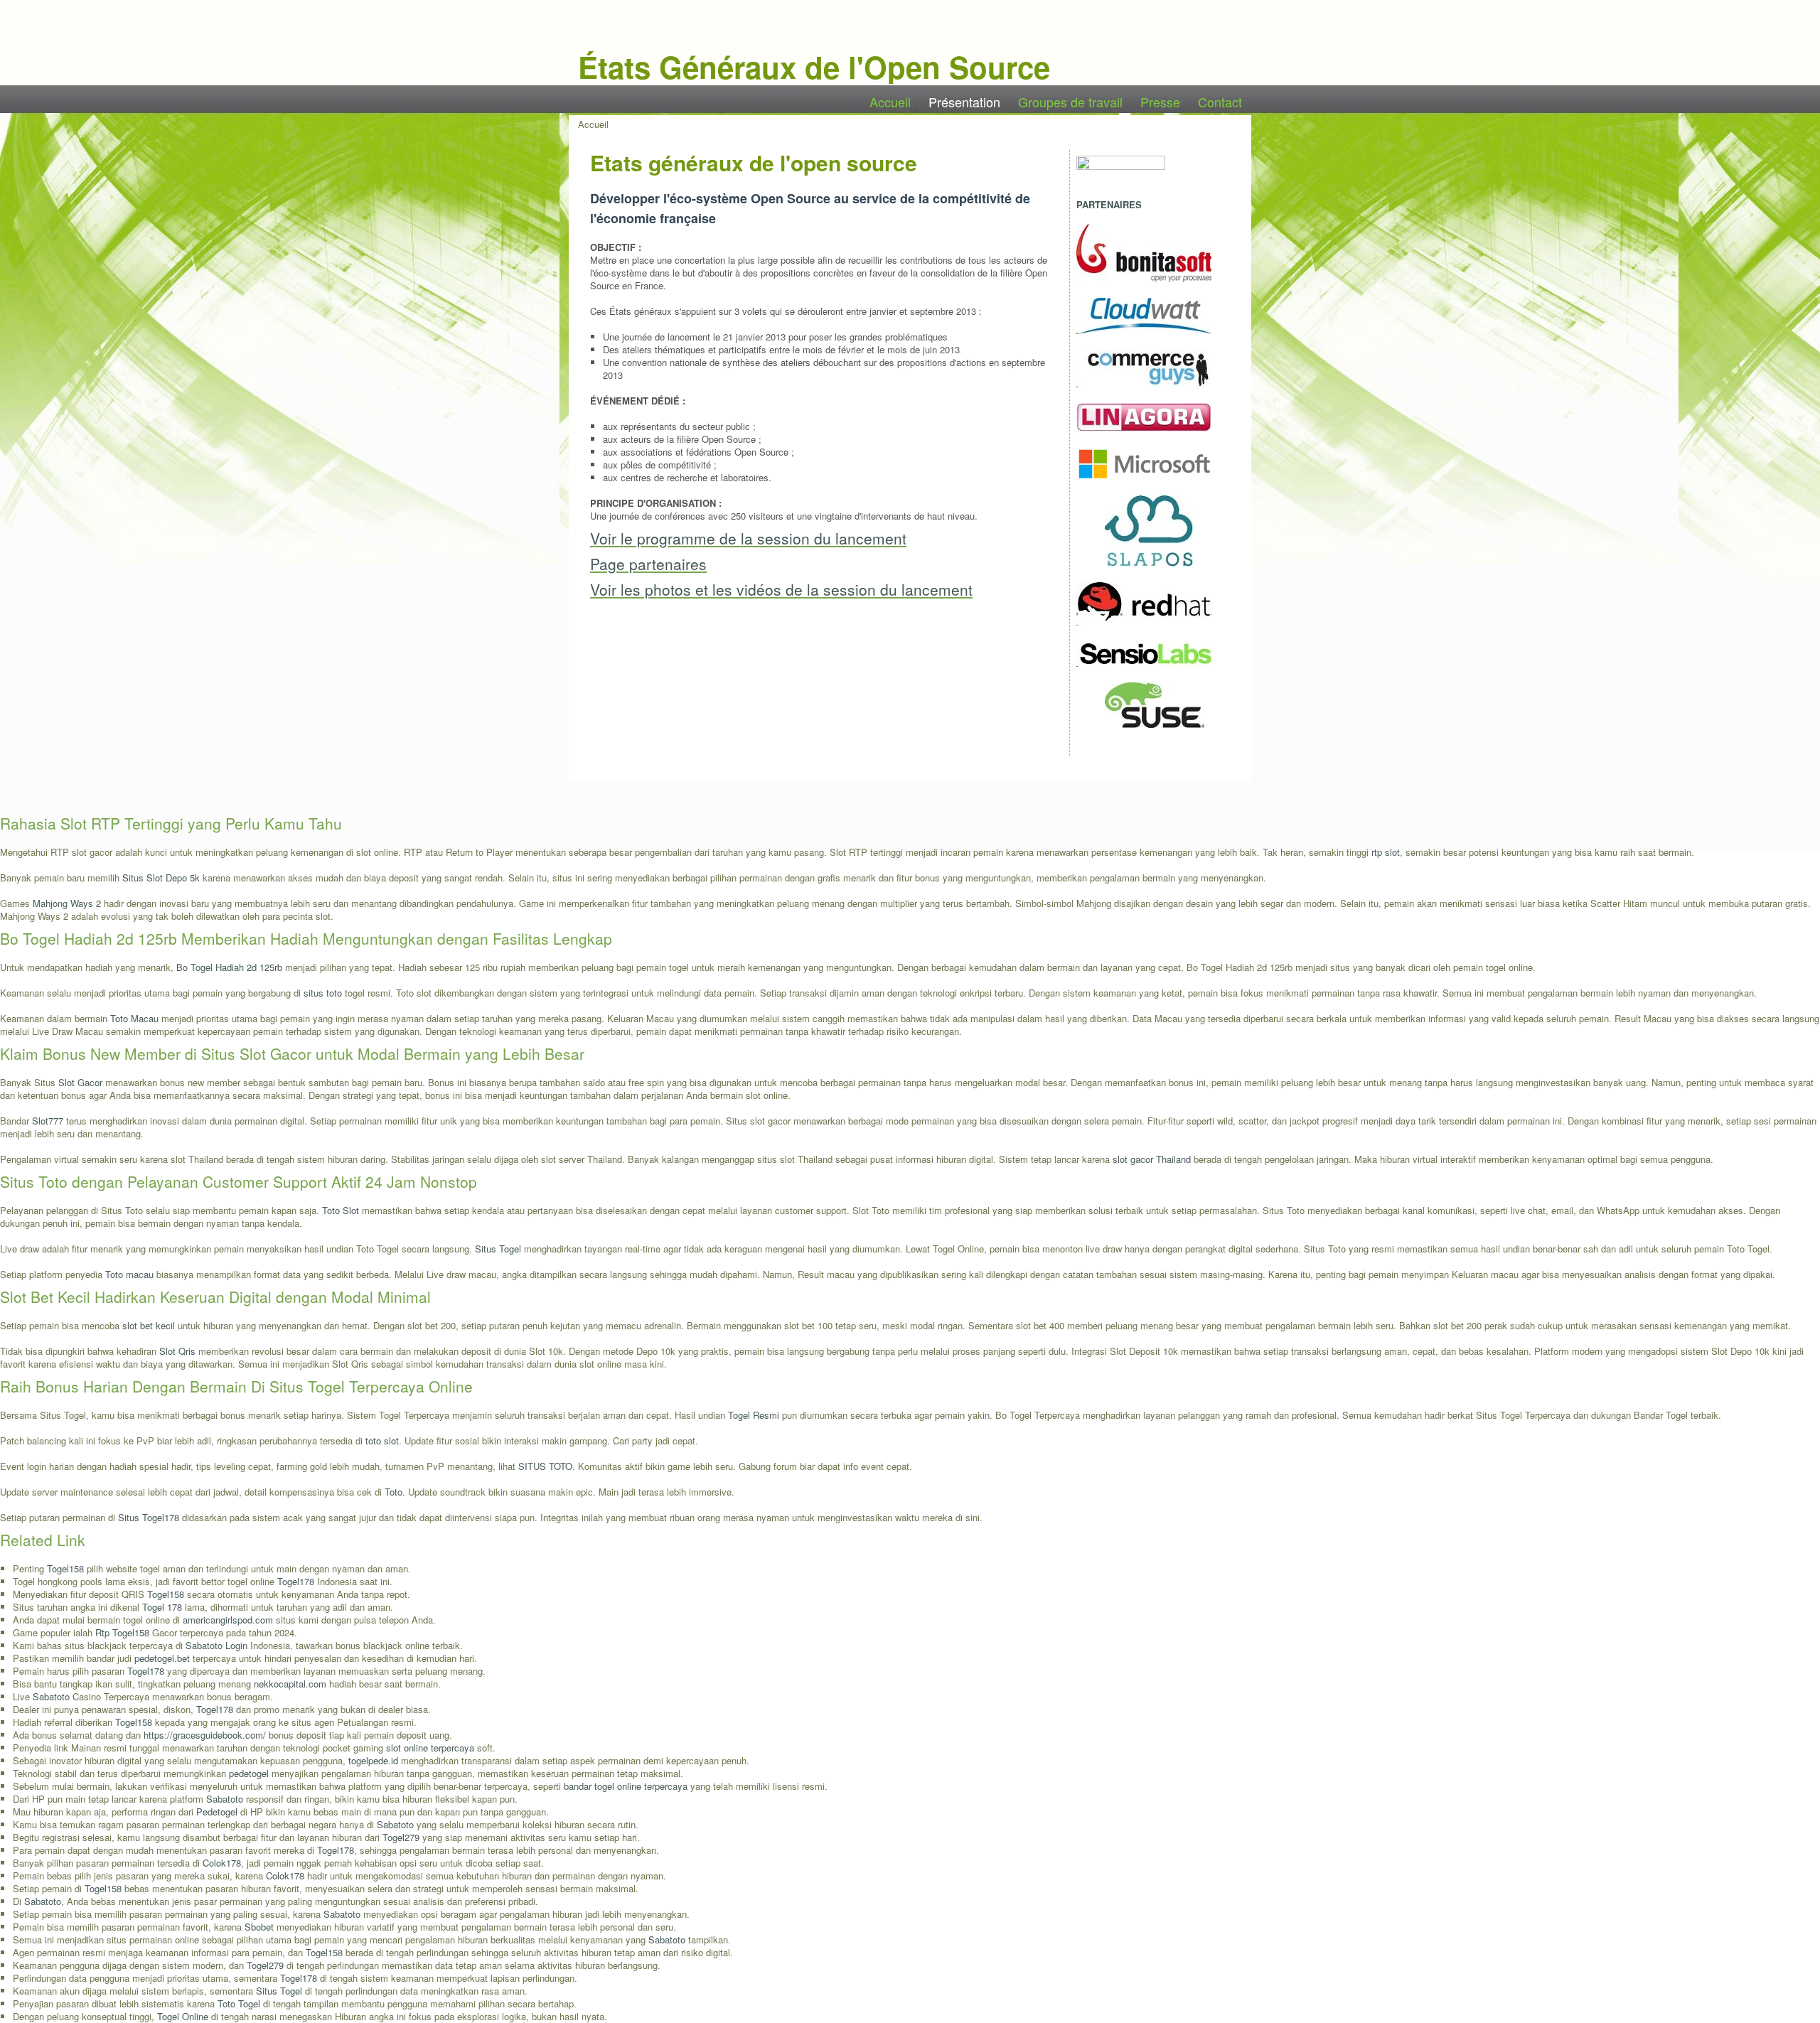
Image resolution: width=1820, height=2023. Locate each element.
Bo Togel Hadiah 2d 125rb (229, 967)
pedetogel (249, 1773)
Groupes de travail (1070, 102)
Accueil (890, 102)
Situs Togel (498, 1249)
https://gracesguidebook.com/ (205, 1735)
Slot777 (48, 1121)
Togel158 (65, 1568)
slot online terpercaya (430, 1748)
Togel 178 (162, 1607)
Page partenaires (648, 564)
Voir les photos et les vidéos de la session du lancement (781, 589)
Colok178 (222, 1863)
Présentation (964, 102)
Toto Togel (239, 2003)
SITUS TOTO (545, 1466)
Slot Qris (177, 1351)
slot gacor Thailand (1152, 1159)
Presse (1160, 102)
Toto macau (129, 1274)
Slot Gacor (80, 1082)
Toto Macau (134, 1018)
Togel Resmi (754, 1415)
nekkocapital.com (290, 1684)
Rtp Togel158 (122, 1632)
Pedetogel (217, 1812)
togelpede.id (373, 1760)
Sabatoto (51, 1696)
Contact (1220, 102)
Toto (394, 1492)
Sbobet (259, 1927)
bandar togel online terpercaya (626, 1786)
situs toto (323, 993)
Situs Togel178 (149, 1517)
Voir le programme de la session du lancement (748, 538)
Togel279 (401, 1837)
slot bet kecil (149, 1325)
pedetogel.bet (162, 1658)
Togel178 (296, 1581)
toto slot (382, 1440)
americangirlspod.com (228, 1620)
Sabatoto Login (216, 1645)
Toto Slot (341, 1210)
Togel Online (183, 2016)
